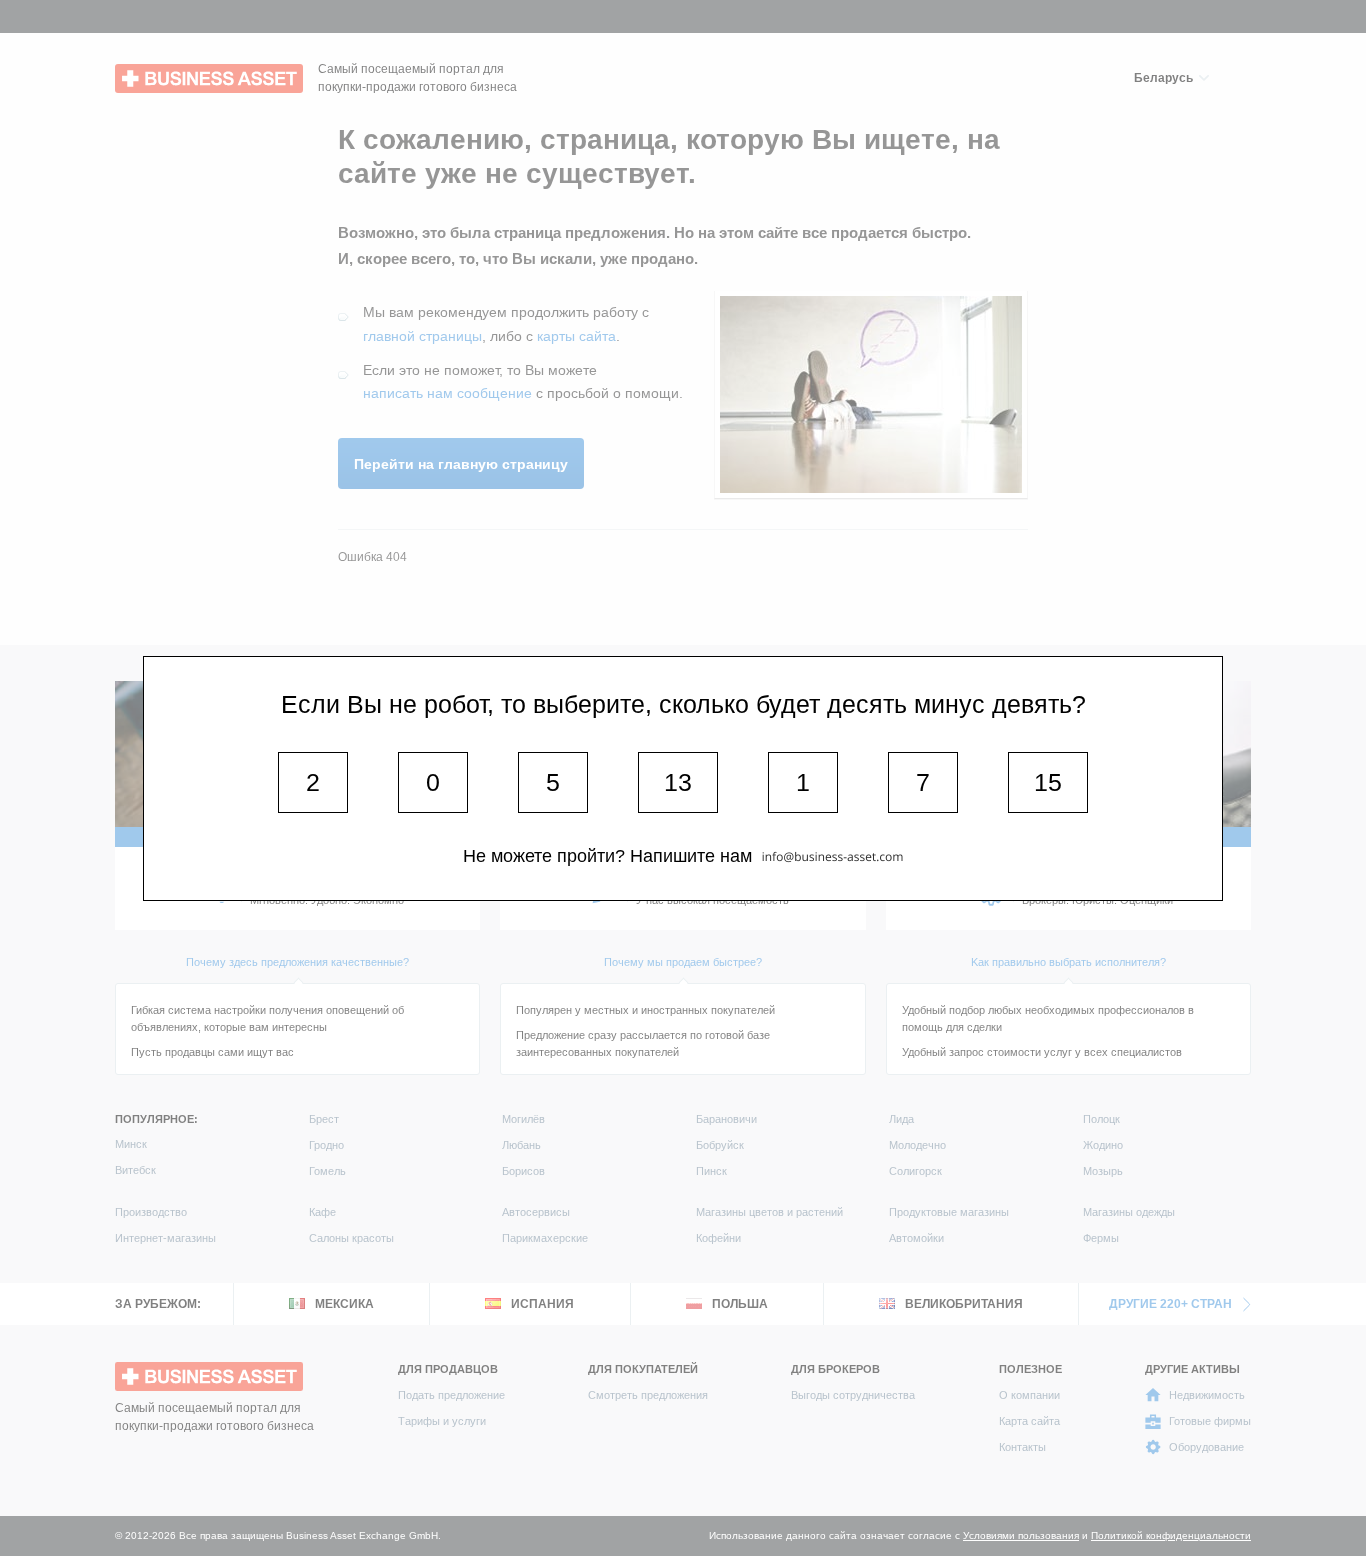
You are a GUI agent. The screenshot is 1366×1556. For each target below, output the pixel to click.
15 (1048, 782)
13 (678, 782)
